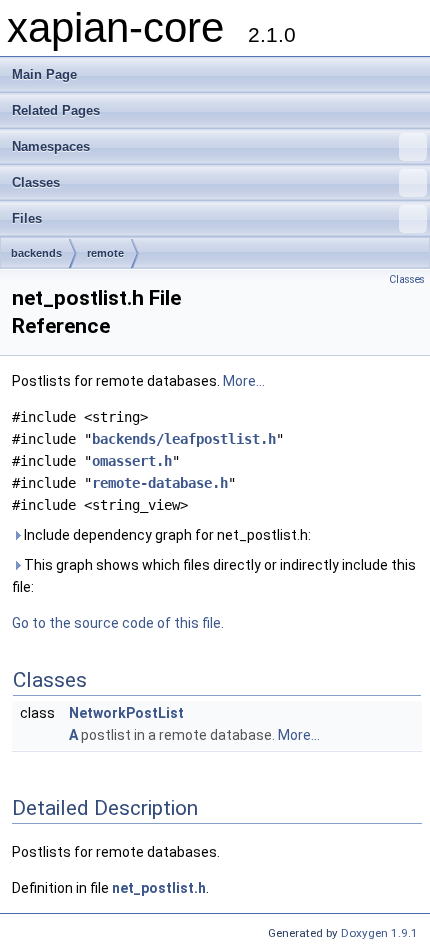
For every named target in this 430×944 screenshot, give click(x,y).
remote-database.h (160, 483)
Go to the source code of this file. (118, 623)
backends (36, 253)
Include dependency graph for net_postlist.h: (166, 535)
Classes (36, 182)
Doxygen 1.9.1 (379, 933)
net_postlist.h (159, 888)
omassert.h (132, 461)
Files (27, 218)
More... (244, 381)
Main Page (44, 74)
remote (105, 253)
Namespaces (51, 146)
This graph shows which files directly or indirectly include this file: (214, 576)
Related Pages (56, 110)
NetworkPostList (126, 713)
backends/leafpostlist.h (184, 439)
